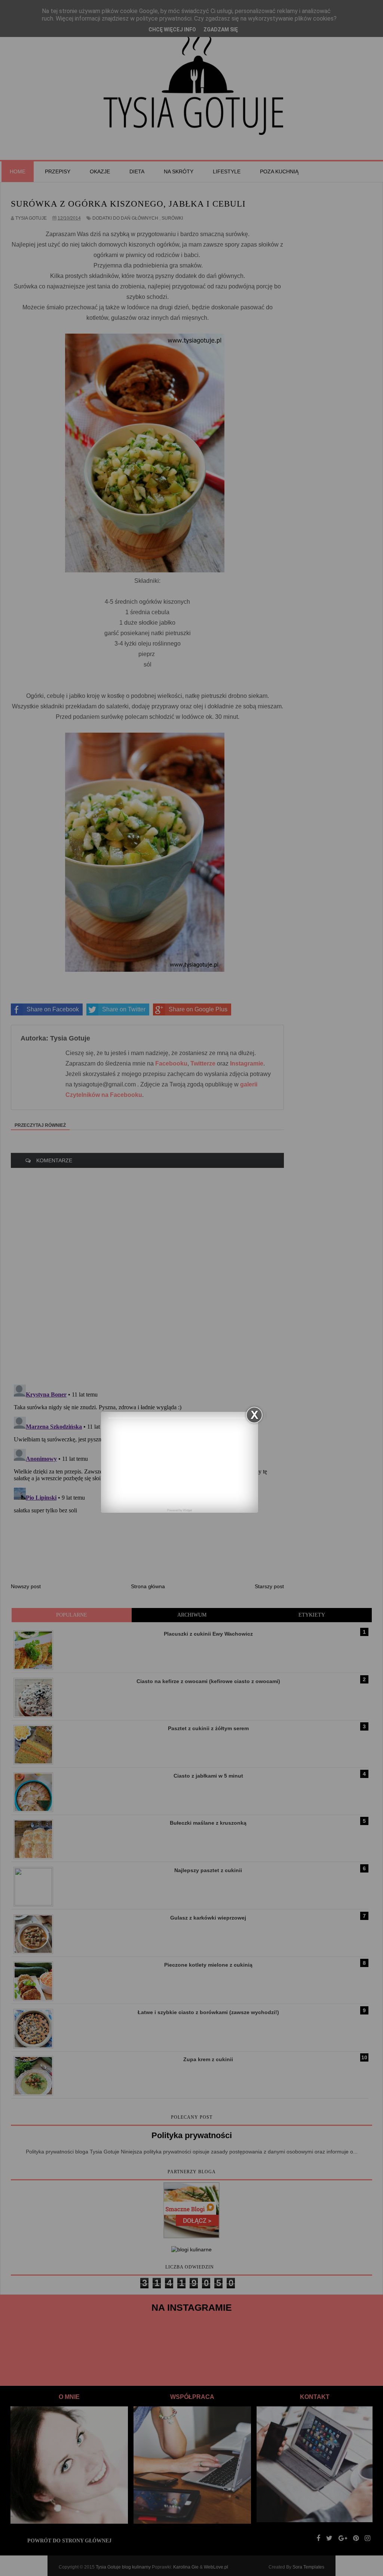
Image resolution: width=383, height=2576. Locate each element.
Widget (187, 1510)
